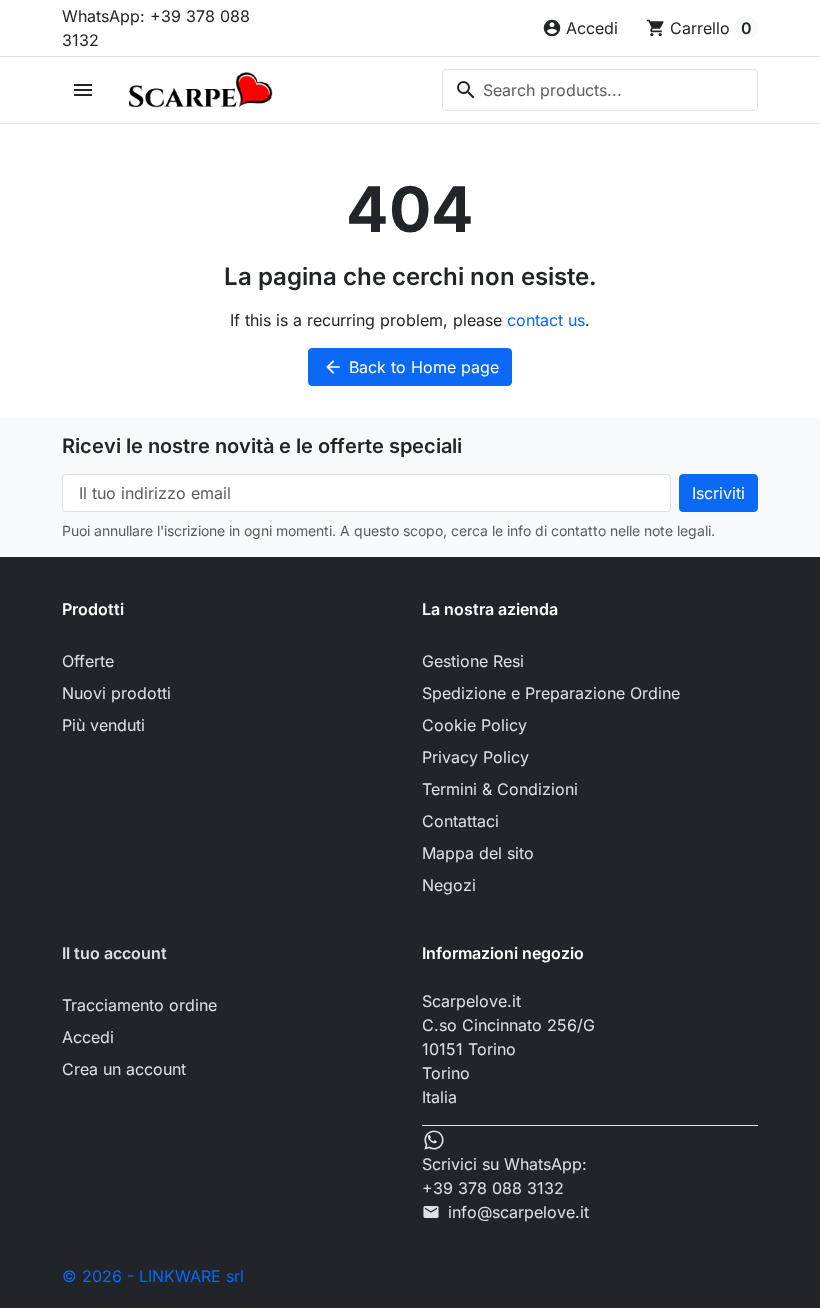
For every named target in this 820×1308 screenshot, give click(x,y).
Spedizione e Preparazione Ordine (551, 693)
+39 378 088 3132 (493, 1188)
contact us (546, 320)
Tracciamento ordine (139, 1005)
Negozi (449, 885)
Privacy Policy (475, 757)
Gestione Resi (473, 661)
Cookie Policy (474, 725)
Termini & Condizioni (500, 789)
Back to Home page (411, 367)
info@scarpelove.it (518, 1212)
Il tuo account (114, 953)
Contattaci (460, 821)
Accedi (88, 1037)
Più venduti (103, 725)
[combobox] (600, 90)
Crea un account (124, 1069)
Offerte (88, 661)
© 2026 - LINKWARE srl (153, 1276)
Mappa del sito (478, 853)
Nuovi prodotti (116, 693)
